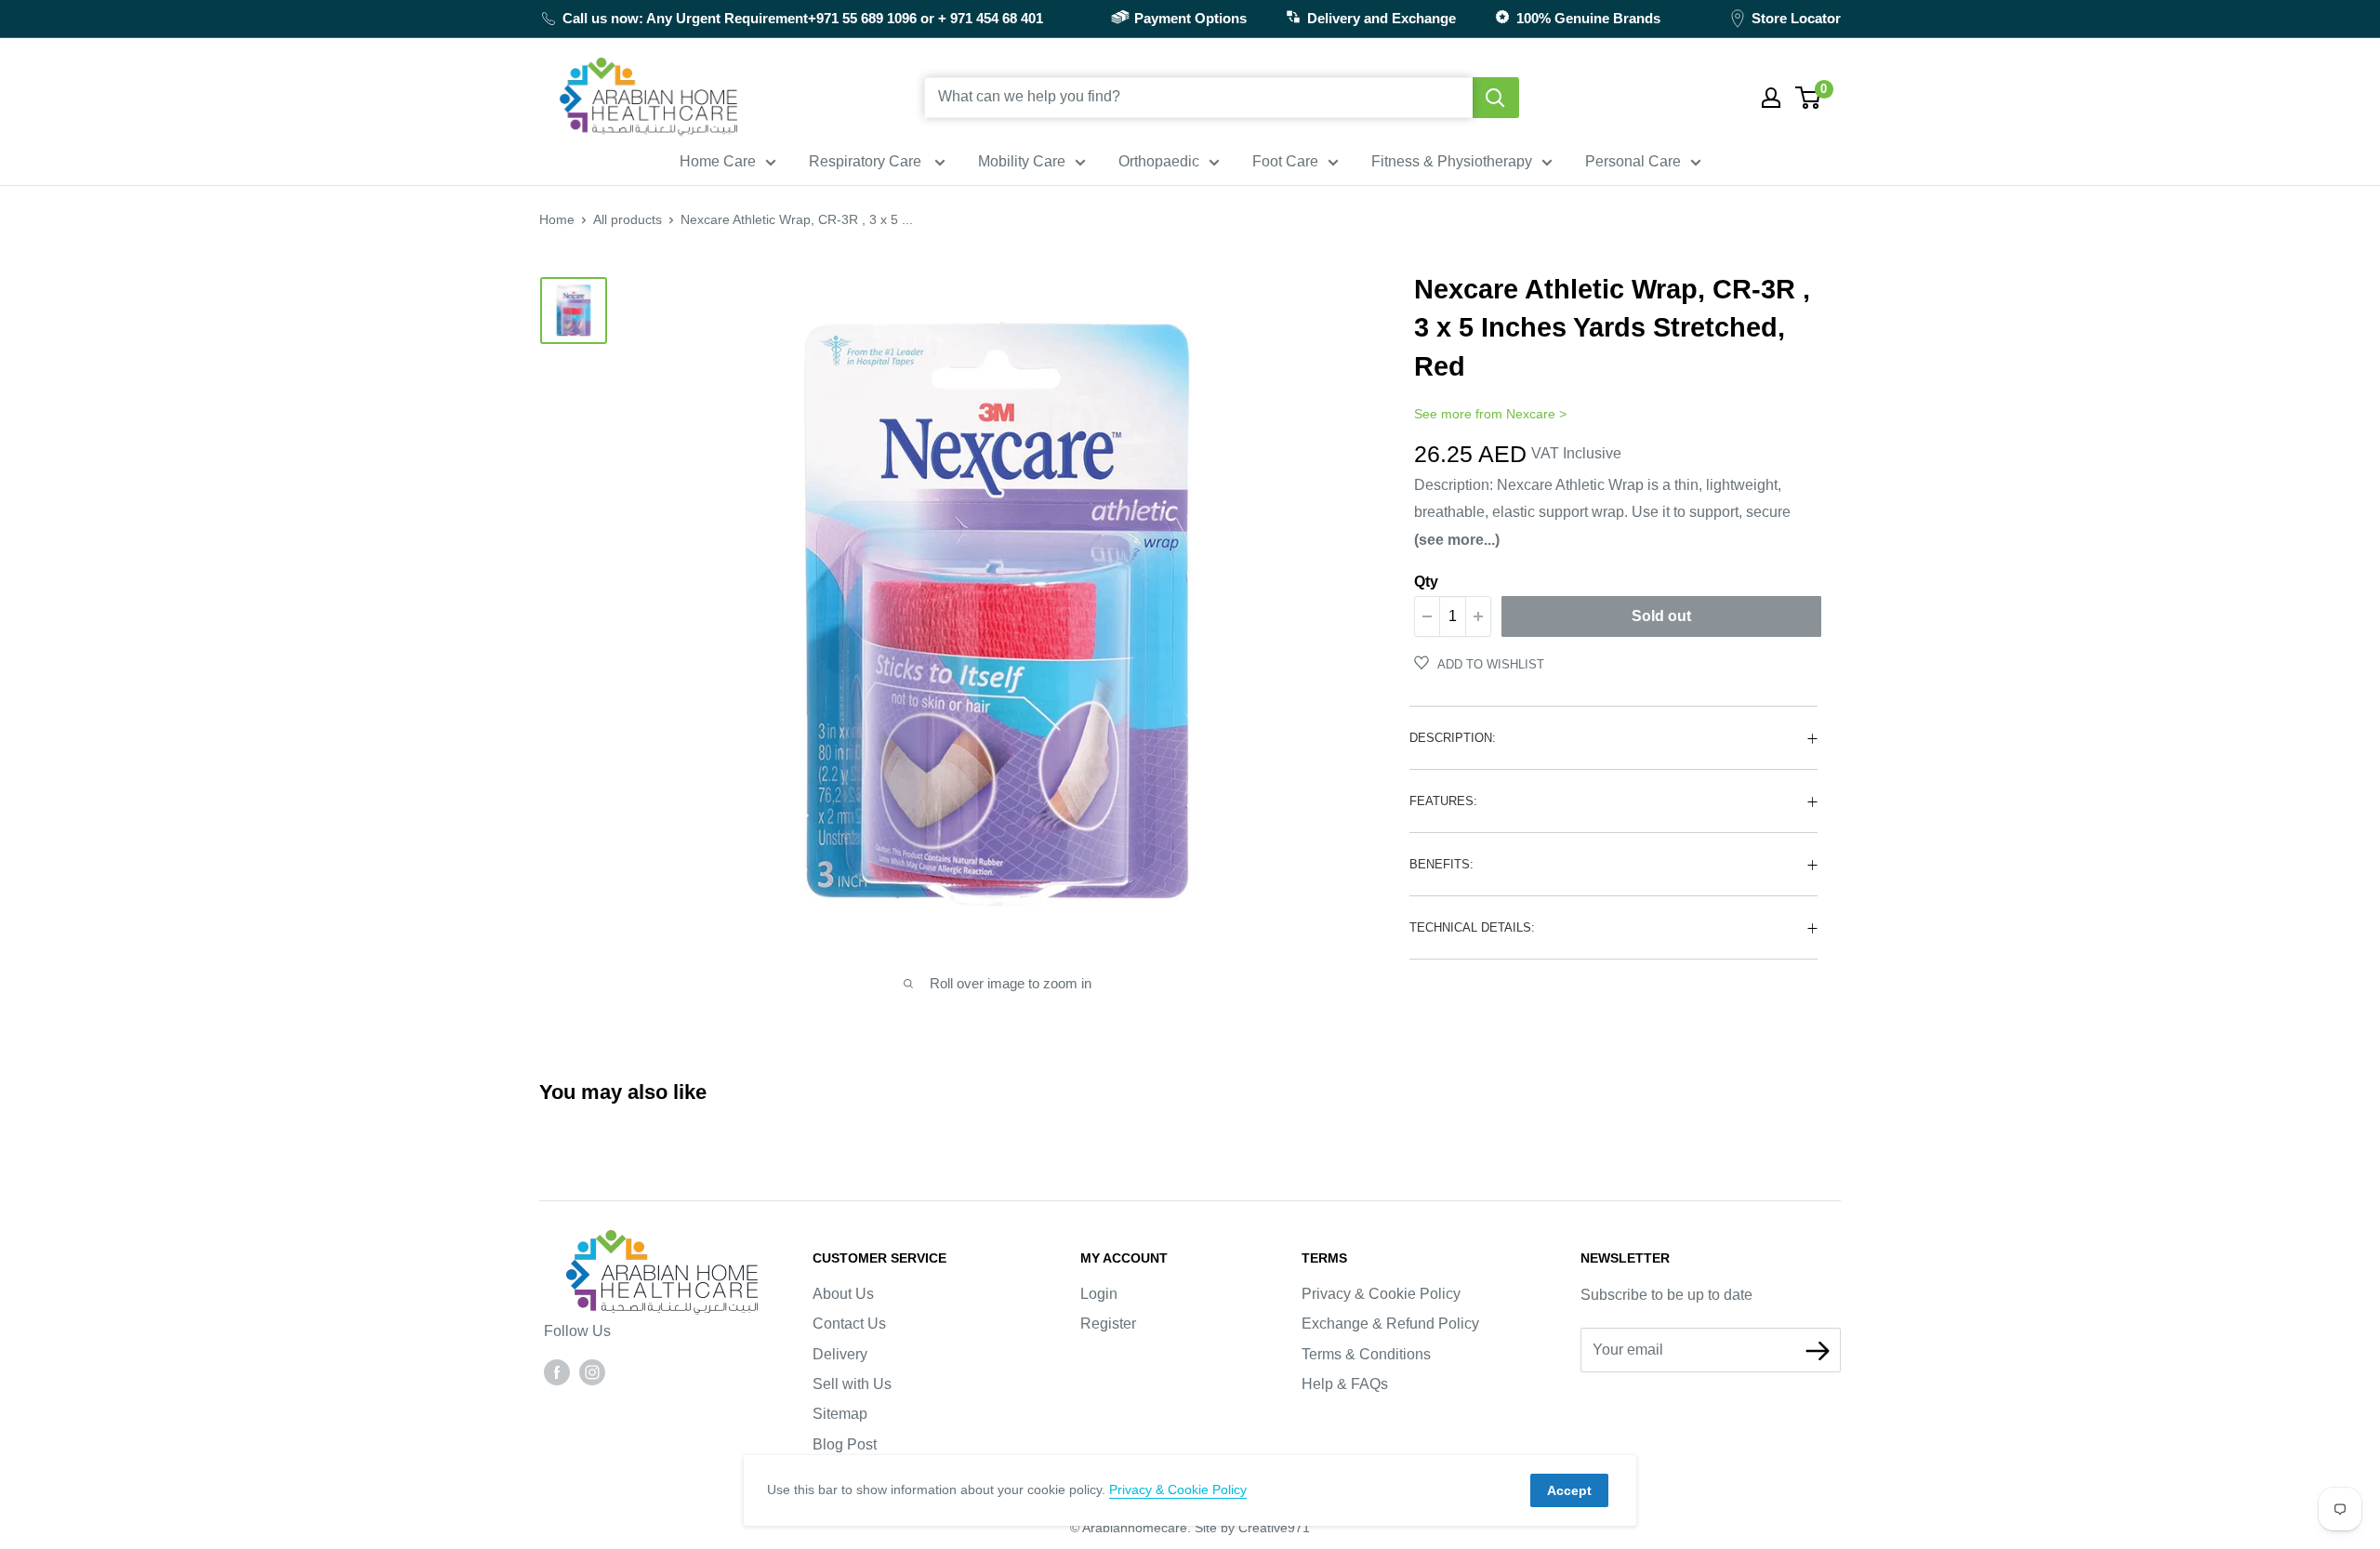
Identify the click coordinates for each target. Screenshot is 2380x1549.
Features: (1443, 801)
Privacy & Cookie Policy (1381, 1294)
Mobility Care (1022, 161)
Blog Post (845, 1444)
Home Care (718, 161)
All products (628, 219)
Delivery (840, 1354)
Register (1108, 1324)
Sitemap (840, 1414)
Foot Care (1285, 161)
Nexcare (1531, 414)
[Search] (1496, 98)
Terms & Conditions (1366, 1354)
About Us (843, 1294)
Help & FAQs (1345, 1384)
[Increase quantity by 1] (1478, 616)
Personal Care (1633, 161)
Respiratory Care (867, 161)
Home (557, 219)
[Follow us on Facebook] (557, 1371)
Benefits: (1441, 864)
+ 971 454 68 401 (991, 18)
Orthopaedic (1159, 161)
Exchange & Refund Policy (1390, 1324)
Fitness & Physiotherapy (1452, 161)
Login (1099, 1294)
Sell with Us (852, 1384)
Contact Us (849, 1324)
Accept (1569, 1490)
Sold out (1661, 616)
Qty (1426, 582)
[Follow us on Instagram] (592, 1371)
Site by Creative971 (1252, 1528)
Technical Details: (1472, 927)
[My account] (1771, 98)
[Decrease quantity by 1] (1427, 616)
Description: (1453, 738)
